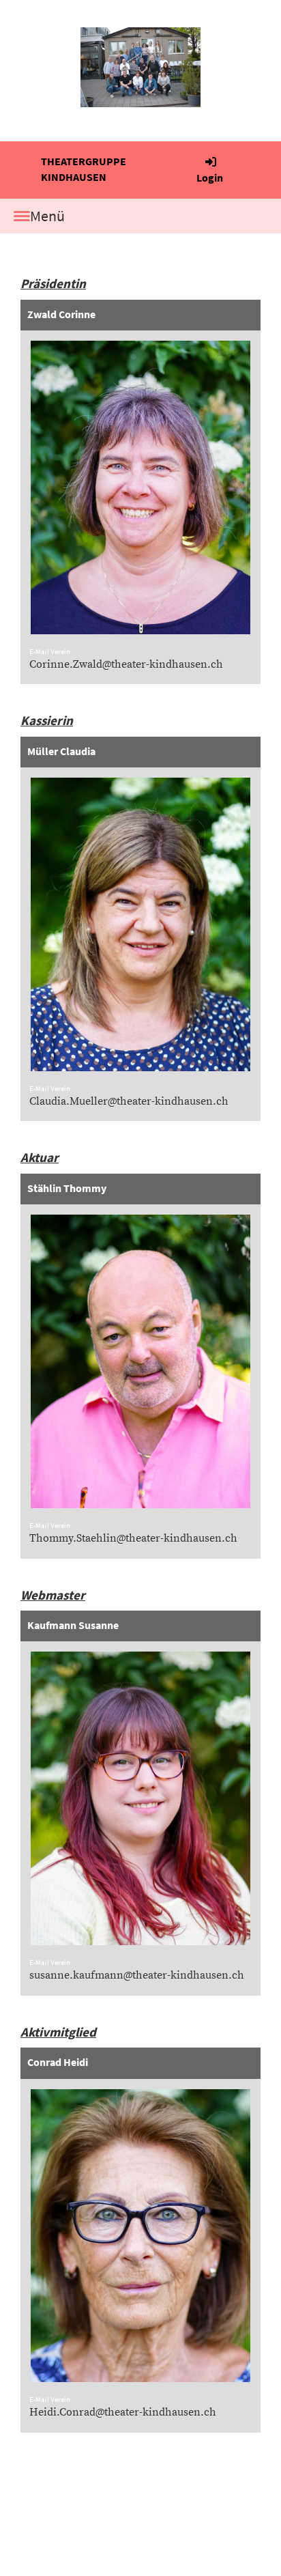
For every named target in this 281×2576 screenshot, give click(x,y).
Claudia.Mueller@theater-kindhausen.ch (129, 1101)
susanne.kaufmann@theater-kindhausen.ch (137, 1975)
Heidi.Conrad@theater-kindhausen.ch (123, 2412)
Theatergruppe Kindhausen (84, 169)
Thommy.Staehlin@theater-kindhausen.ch (133, 1538)
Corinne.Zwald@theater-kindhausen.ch (126, 664)
